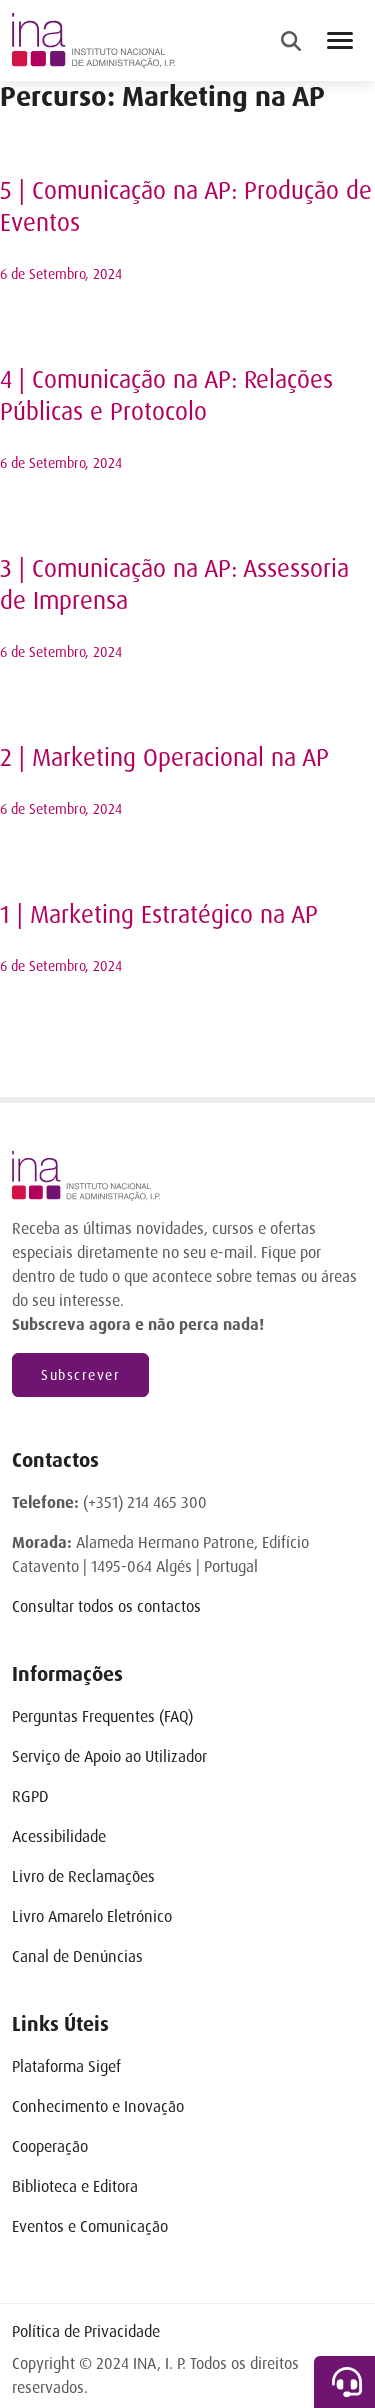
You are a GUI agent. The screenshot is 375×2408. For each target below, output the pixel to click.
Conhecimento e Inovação (98, 2106)
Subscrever (80, 1375)
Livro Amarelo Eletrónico (92, 1916)
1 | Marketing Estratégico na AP (159, 915)
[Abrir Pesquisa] (291, 41)
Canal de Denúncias (77, 1956)
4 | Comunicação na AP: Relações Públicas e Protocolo (166, 396)
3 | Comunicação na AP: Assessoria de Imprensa (174, 585)
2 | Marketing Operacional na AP (164, 758)
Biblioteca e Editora (75, 2186)
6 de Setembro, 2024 (61, 274)
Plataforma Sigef (66, 2066)
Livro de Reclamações (83, 1876)
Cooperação (50, 2146)
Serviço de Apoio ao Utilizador (109, 1756)
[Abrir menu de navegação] (340, 40)
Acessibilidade (59, 1836)
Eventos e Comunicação (90, 2226)
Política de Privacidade (86, 2331)
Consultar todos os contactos (106, 1606)
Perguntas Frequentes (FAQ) (102, 1716)
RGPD (30, 1796)
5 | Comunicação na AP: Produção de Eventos (186, 207)
